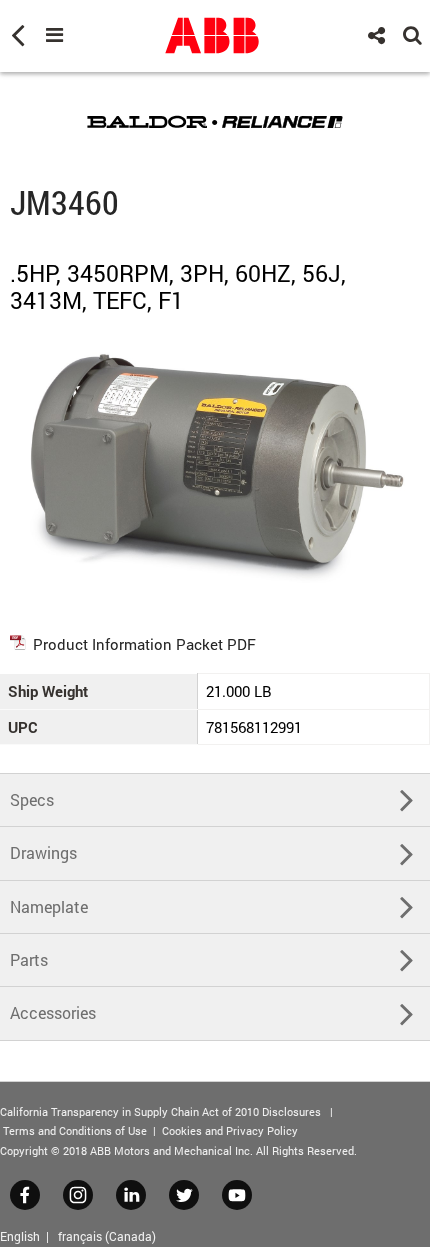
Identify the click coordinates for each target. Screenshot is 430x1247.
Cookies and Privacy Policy (230, 1130)
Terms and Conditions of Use (75, 1130)
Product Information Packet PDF (144, 644)
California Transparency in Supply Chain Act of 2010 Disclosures (160, 1111)
